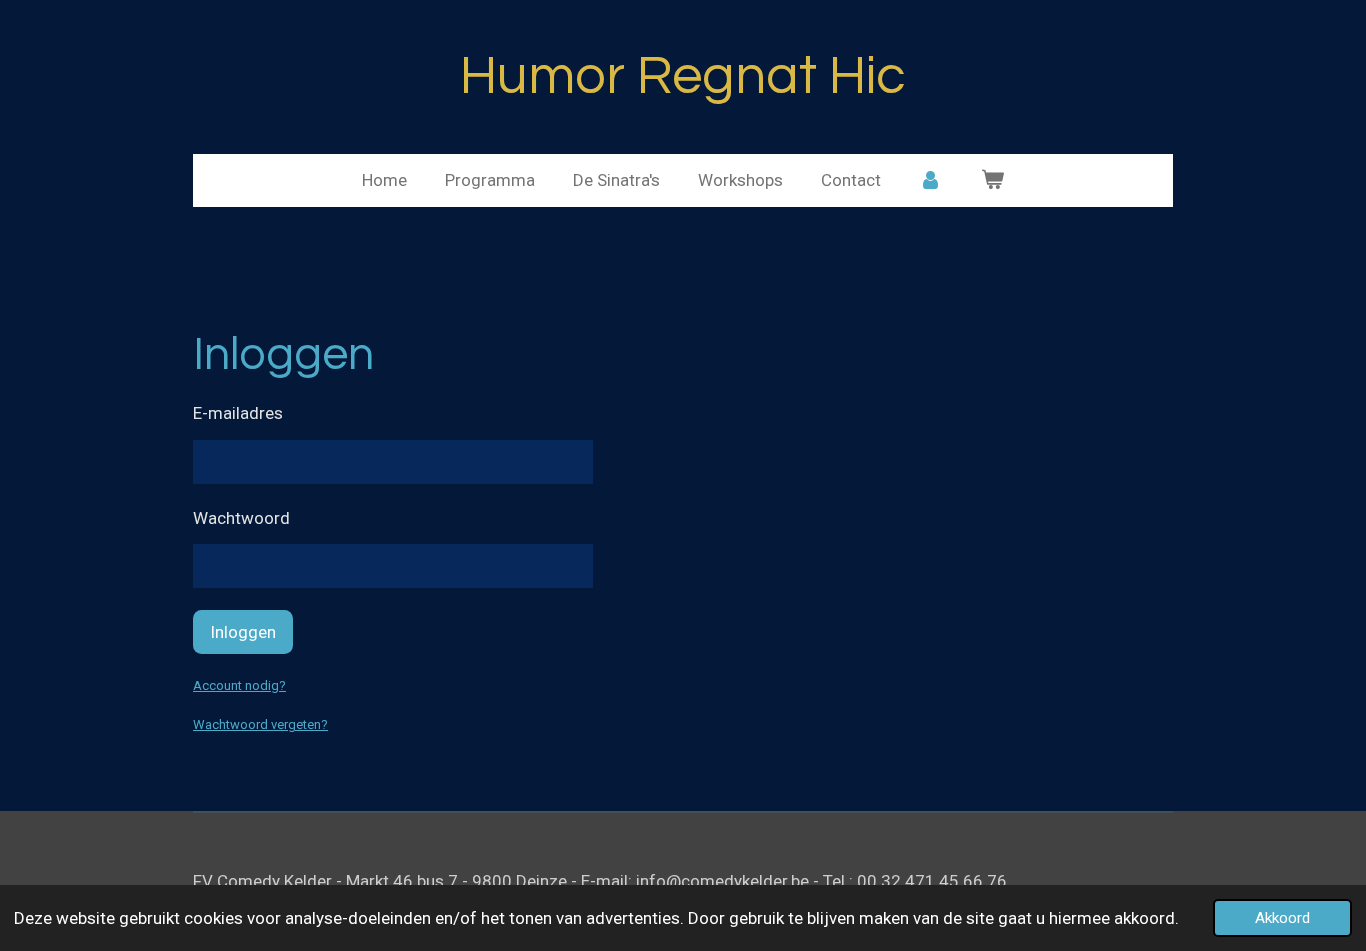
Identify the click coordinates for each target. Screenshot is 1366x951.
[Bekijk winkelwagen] (993, 181)
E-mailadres (238, 413)
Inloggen (243, 632)
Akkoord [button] (1282, 918)
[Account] (931, 181)
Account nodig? (239, 685)
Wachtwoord (241, 518)
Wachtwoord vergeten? (260, 724)
